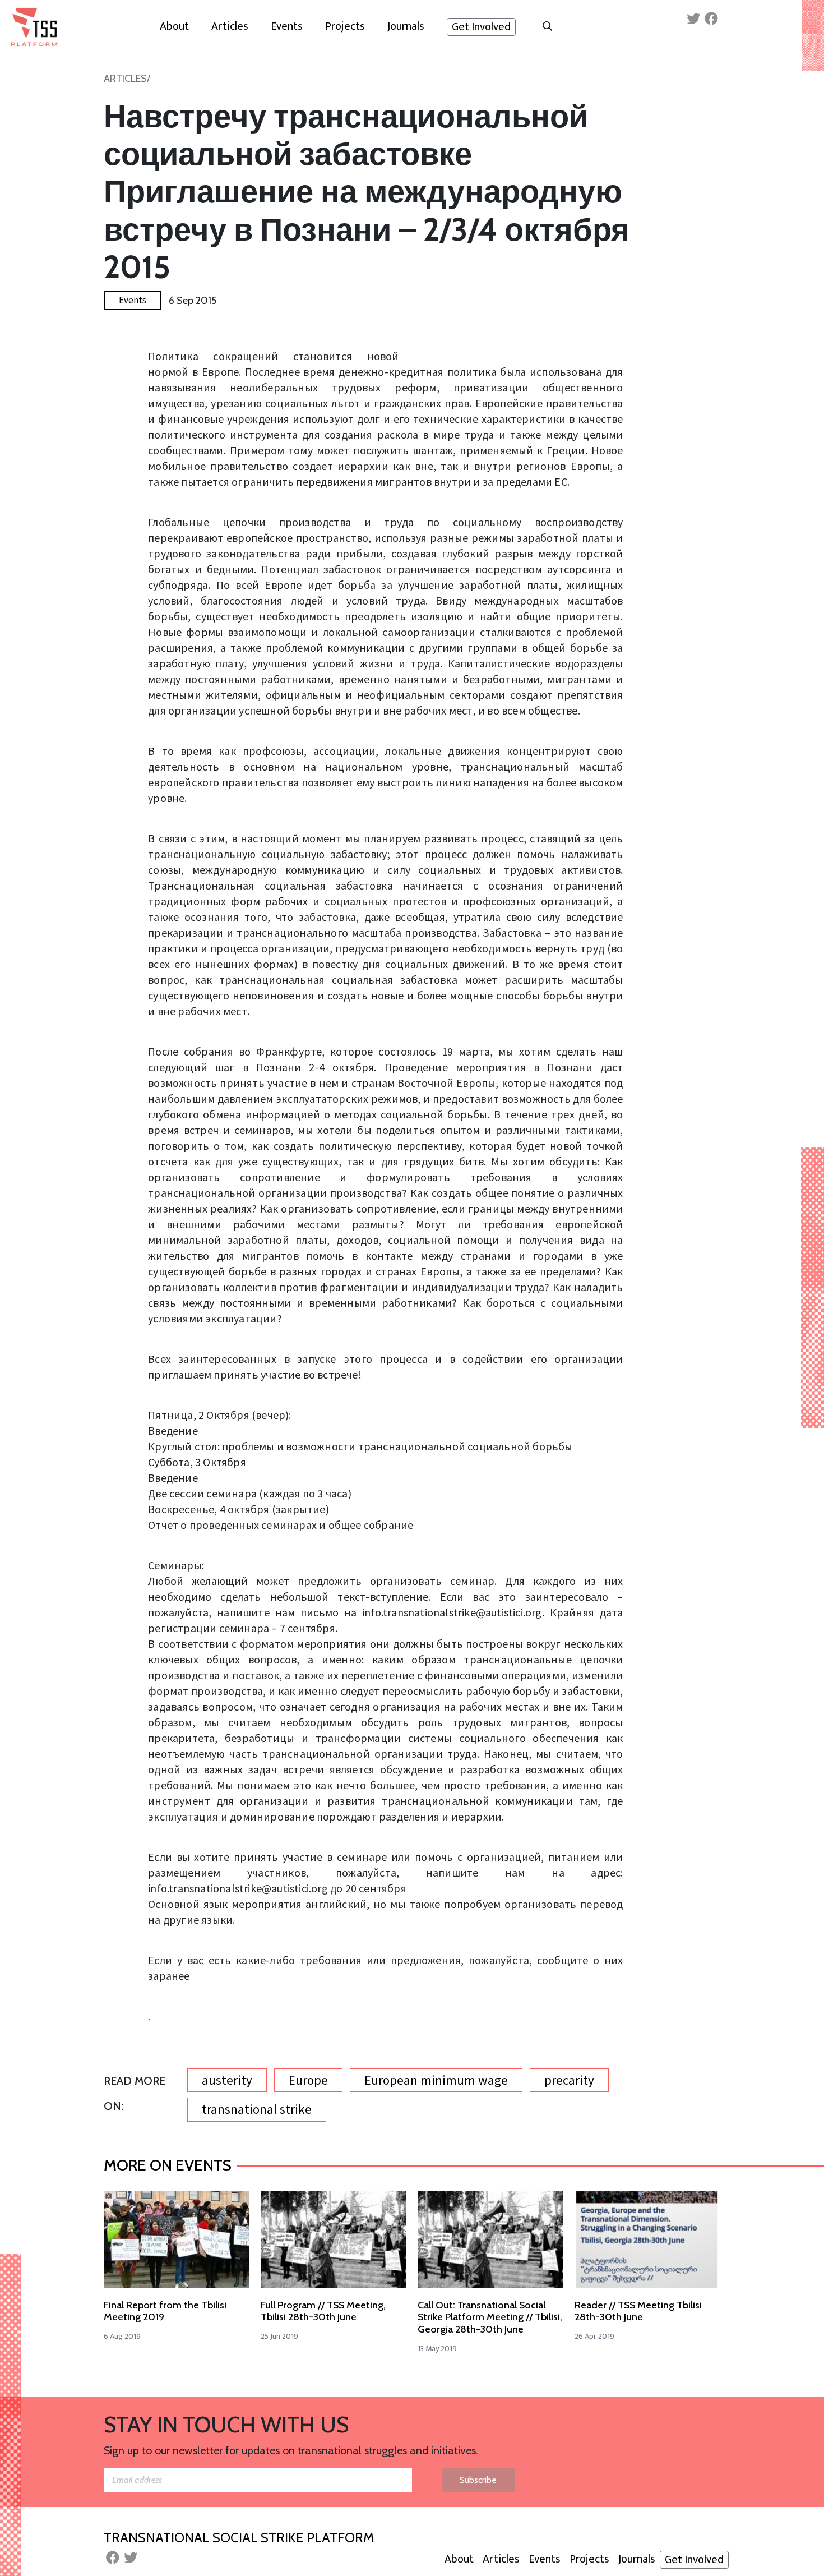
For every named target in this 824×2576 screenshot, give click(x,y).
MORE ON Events (168, 2165)
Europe (308, 2080)
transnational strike (257, 2109)
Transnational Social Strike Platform (239, 2538)
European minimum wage (436, 2080)
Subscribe (478, 2480)
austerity (227, 2080)
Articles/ (127, 79)
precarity (569, 2080)
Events (133, 300)
